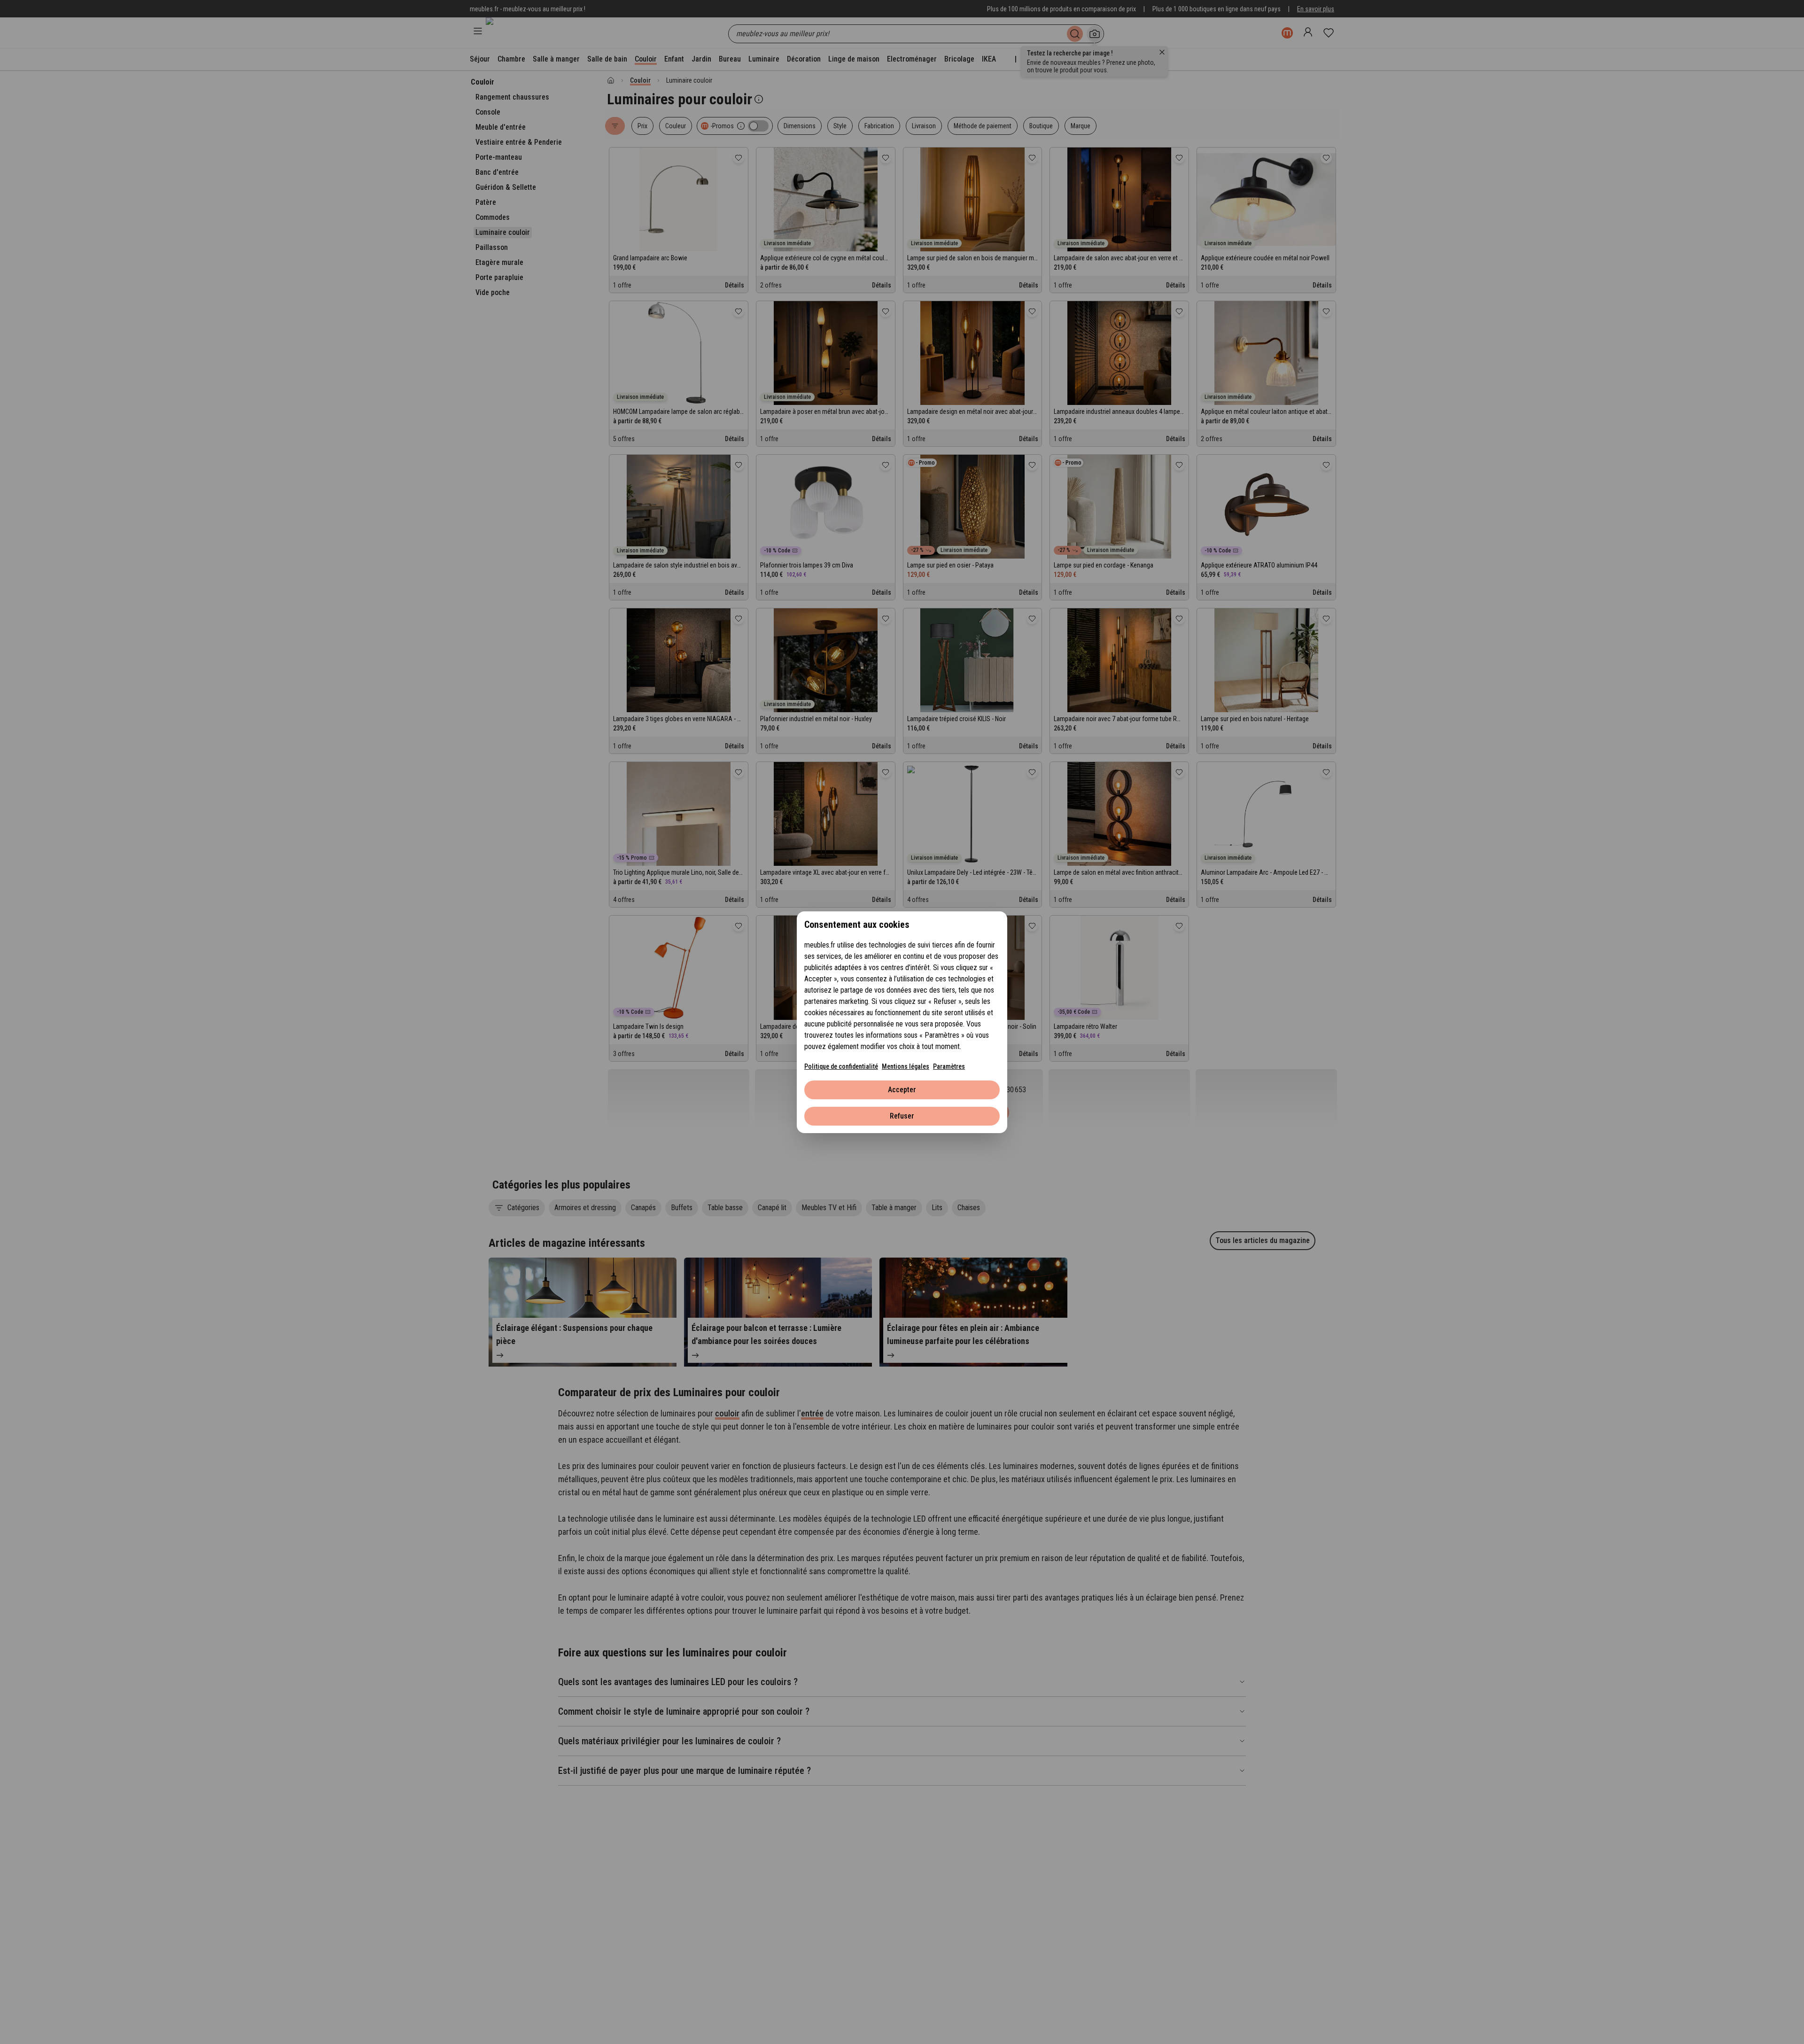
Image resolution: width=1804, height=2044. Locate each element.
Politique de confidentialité (841, 1066)
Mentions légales (906, 1066)
